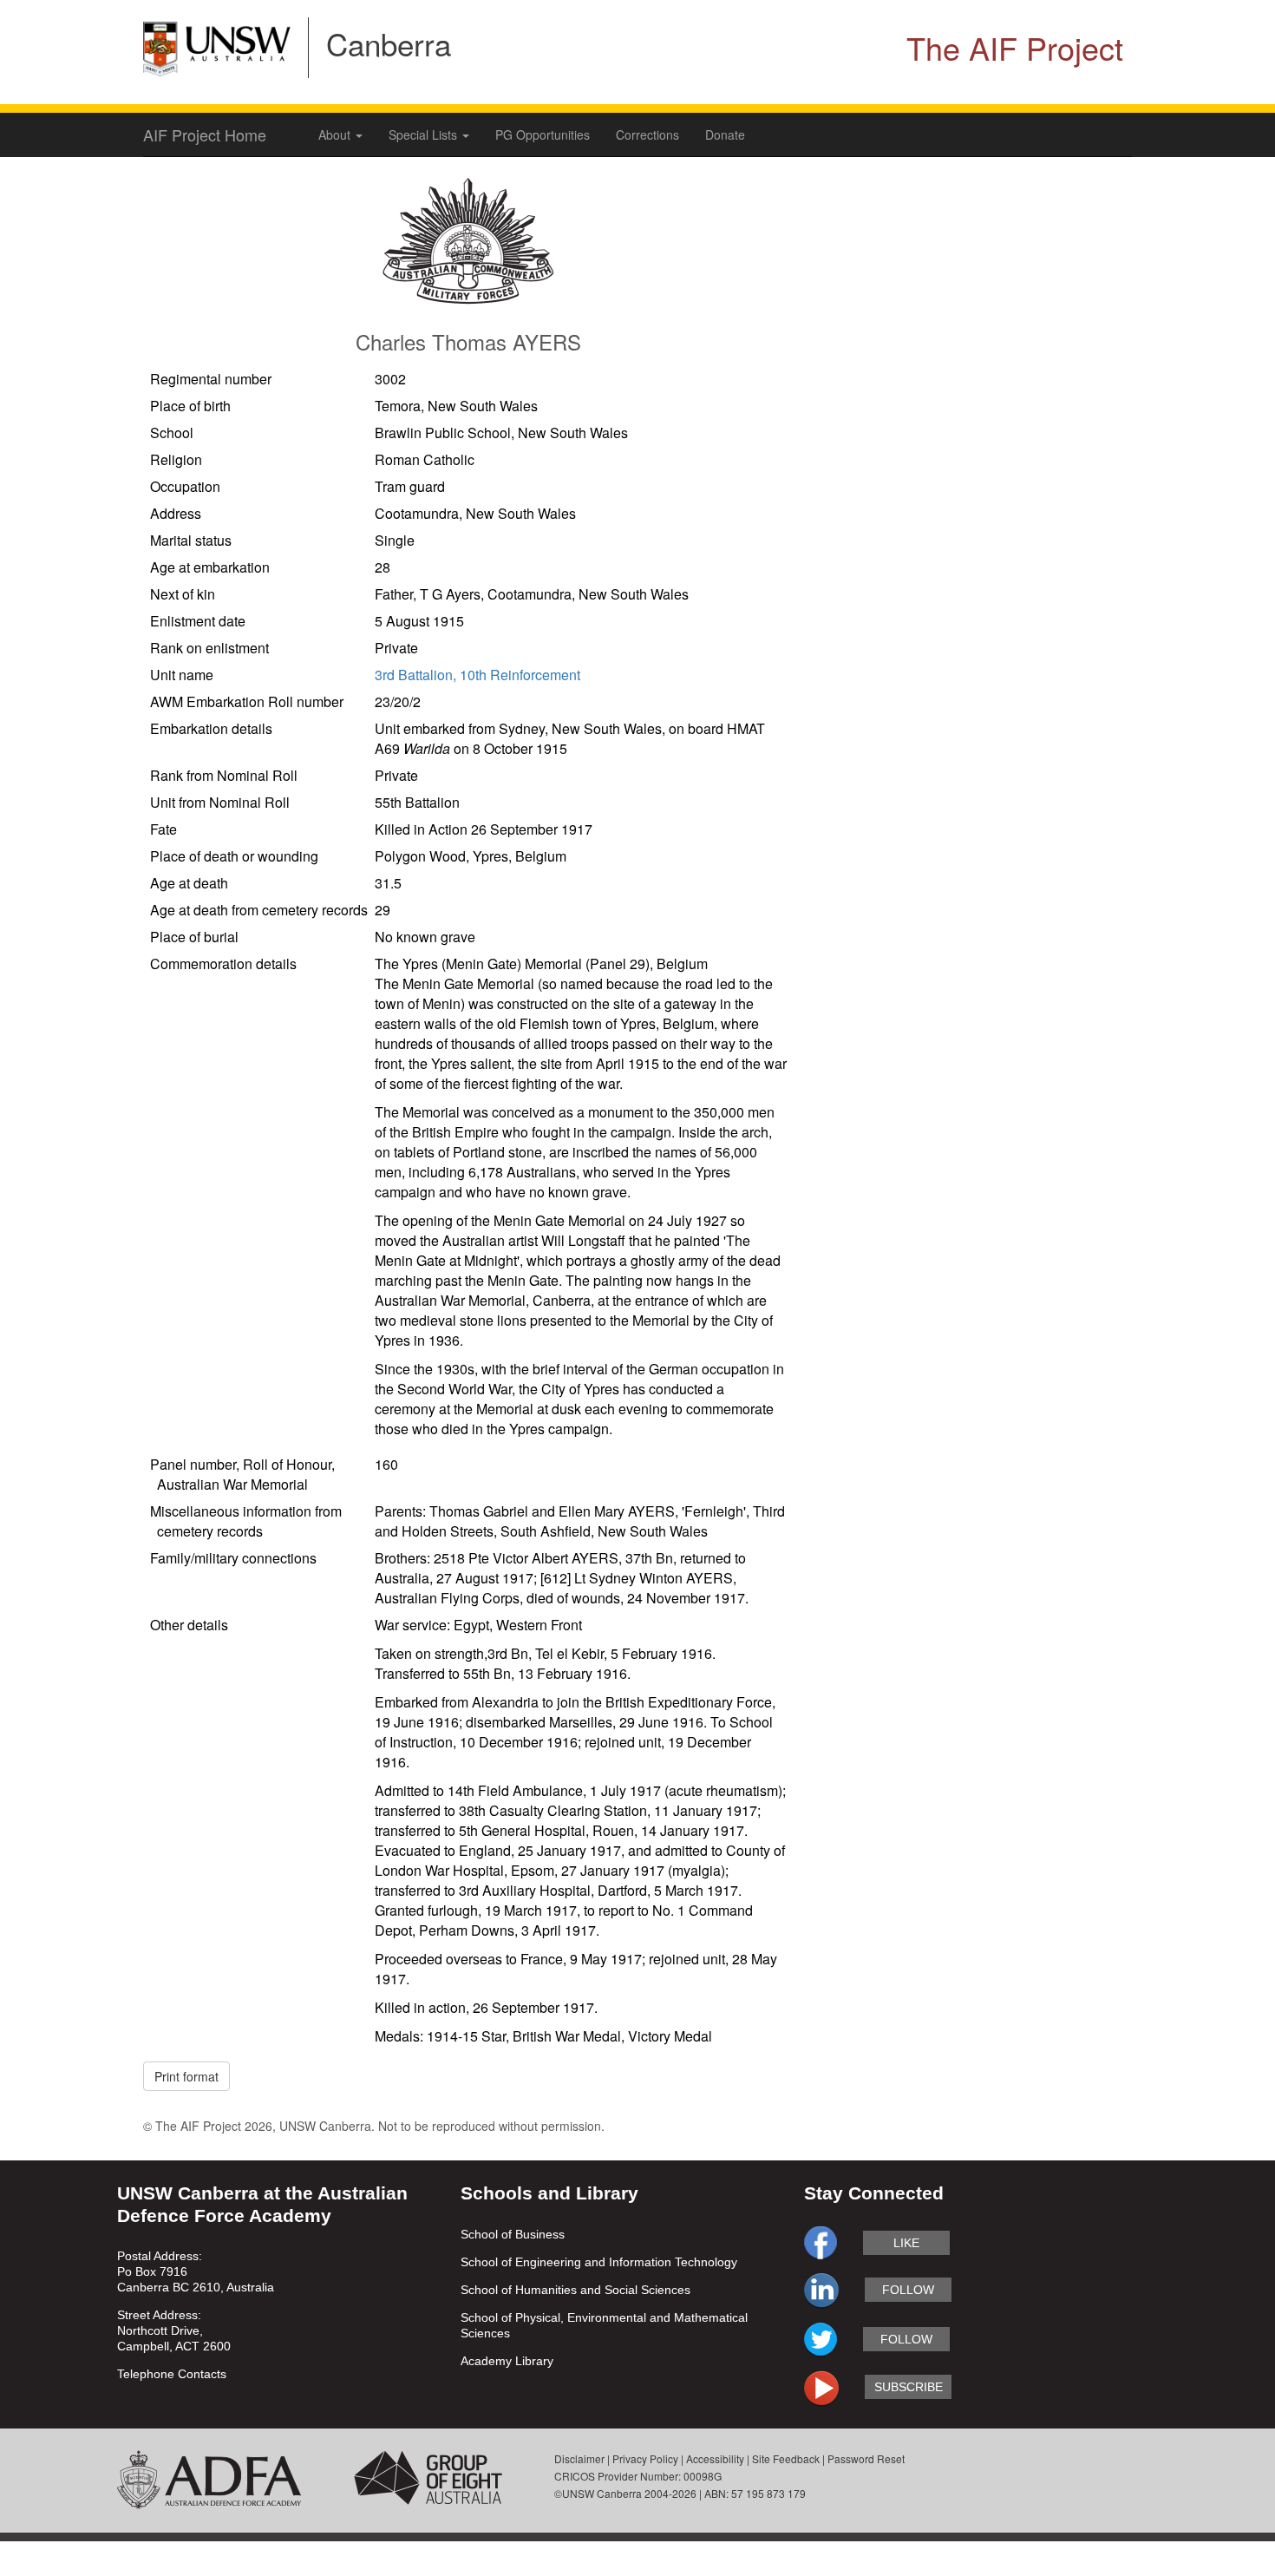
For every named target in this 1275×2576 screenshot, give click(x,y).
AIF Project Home (205, 134)
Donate (725, 134)
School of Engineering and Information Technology (599, 2262)
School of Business (513, 2234)
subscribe (909, 2387)
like (906, 2243)
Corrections (647, 134)
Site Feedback (786, 2458)
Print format (186, 2076)
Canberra (389, 43)
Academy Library (507, 2361)
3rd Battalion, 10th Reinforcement (477, 675)
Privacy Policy (645, 2458)
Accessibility (715, 2458)
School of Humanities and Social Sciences (575, 2290)
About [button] (336, 134)
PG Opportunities (543, 134)
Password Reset (866, 2458)
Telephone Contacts (172, 2374)
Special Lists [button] (425, 134)
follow (908, 2290)
